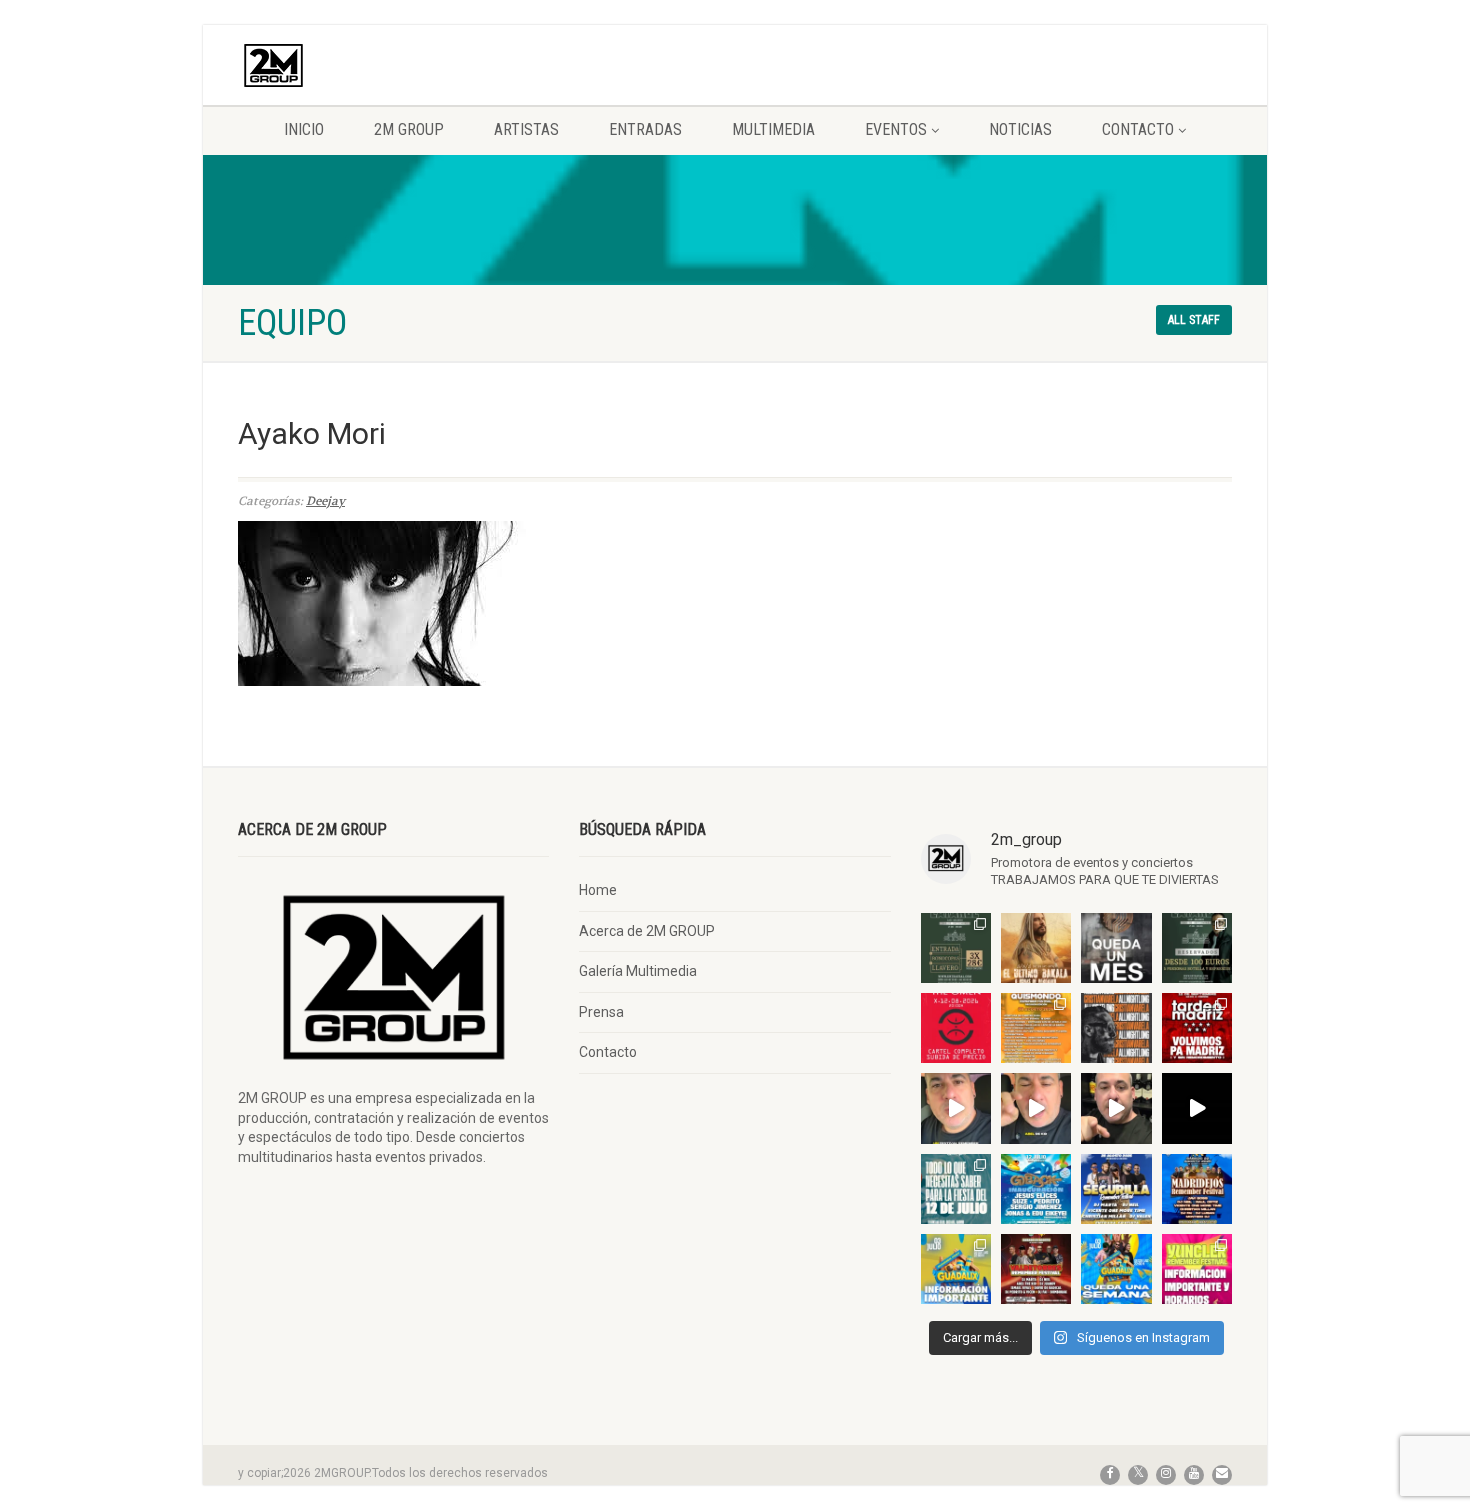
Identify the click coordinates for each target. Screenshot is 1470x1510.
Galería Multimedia (638, 971)
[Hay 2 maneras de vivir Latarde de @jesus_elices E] (1197, 948)
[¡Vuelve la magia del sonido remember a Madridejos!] (1197, 1189)
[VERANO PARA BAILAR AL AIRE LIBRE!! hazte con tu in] (1036, 1189)
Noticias (1020, 129)
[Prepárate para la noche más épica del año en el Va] (1036, 1269)
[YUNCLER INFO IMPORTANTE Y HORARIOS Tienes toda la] (1197, 1269)
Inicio (304, 129)
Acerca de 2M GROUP (647, 931)
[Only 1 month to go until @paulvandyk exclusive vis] (1116, 948)
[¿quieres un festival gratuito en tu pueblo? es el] (1116, 1108)
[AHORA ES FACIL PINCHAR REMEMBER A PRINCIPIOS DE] (1036, 948)
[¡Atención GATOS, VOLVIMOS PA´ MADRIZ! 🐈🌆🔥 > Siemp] (1197, 1028)
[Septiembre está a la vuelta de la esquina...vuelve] (956, 948)
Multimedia (773, 129)
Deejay (325, 501)
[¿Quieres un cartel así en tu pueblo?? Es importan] (1036, 1108)
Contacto (1138, 129)
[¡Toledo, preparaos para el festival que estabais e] (1116, 1189)
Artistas (526, 129)
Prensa (601, 1012)
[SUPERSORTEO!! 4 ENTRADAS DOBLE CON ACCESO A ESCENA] (1116, 1028)
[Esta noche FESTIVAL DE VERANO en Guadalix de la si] (956, 1269)
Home (598, 890)
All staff (1194, 320)
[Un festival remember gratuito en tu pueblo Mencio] (956, 1108)
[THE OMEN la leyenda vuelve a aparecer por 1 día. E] (956, 1028)
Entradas (645, 129)
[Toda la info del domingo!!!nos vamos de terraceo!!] (956, 1189)
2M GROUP (409, 129)
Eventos (896, 129)
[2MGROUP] (393, 65)
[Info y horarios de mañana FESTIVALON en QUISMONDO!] (1036, 1028)
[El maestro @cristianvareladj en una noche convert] (1197, 1108)
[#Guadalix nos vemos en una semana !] (1116, 1269)
